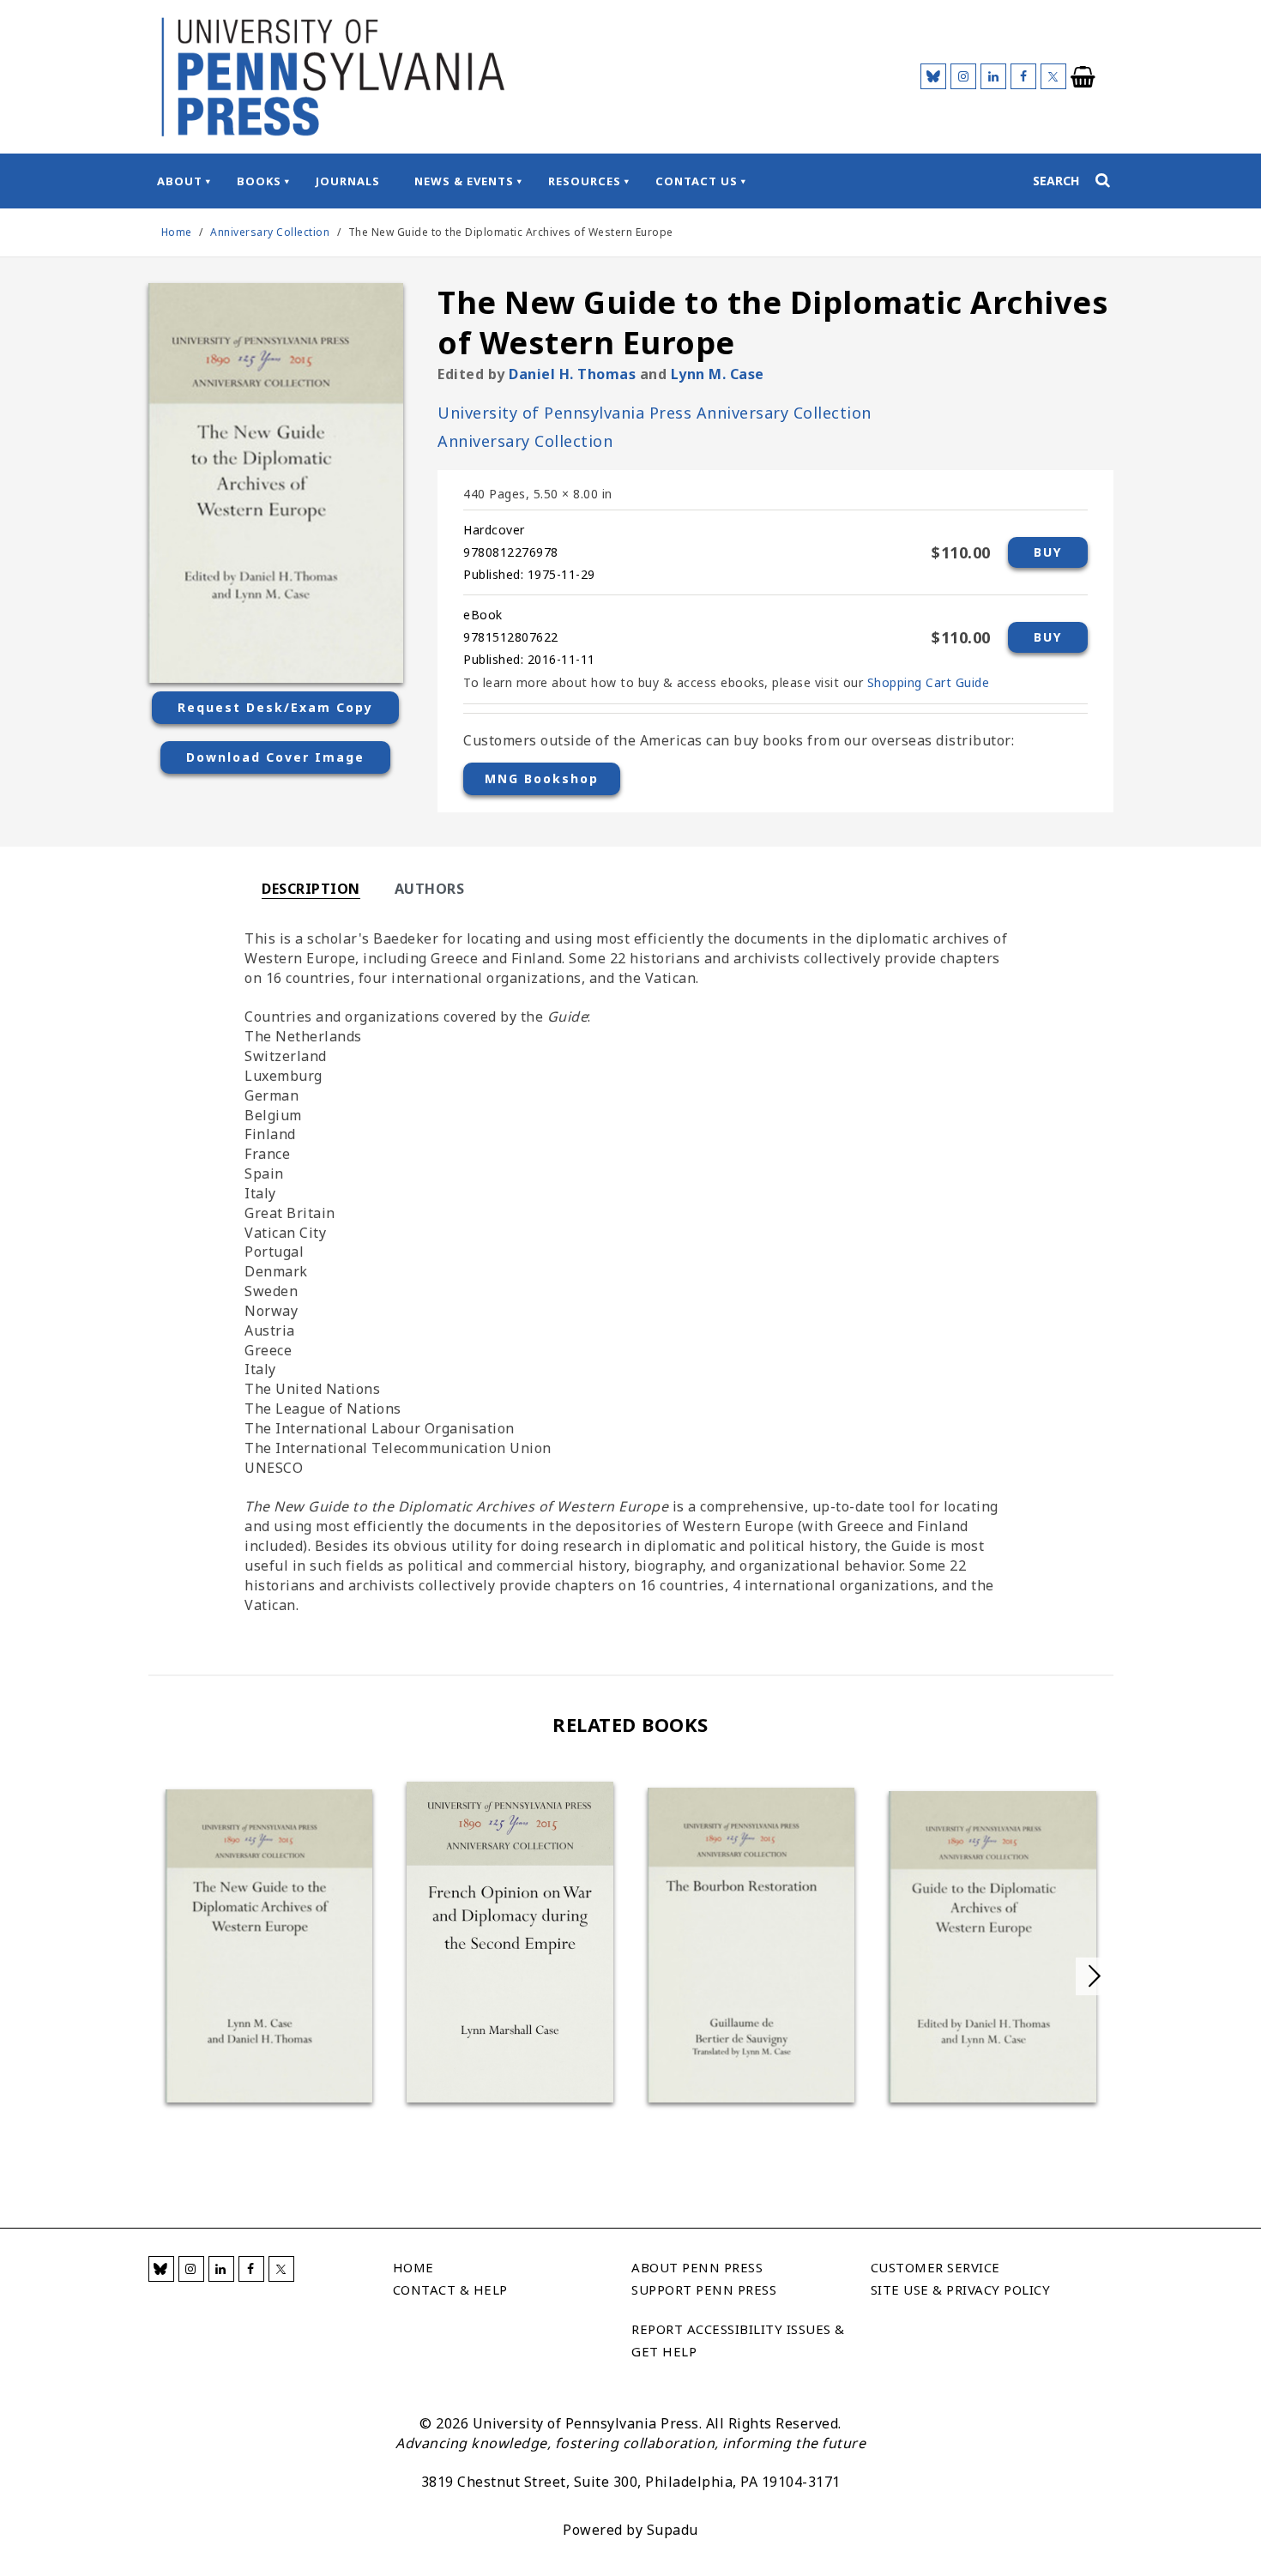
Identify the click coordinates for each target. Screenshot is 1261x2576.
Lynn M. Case (718, 374)
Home (177, 232)
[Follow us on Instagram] (963, 76)
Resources (585, 181)
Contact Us (697, 181)
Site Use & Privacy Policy (961, 2289)
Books (259, 181)
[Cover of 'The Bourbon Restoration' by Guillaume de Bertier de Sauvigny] (751, 1945)
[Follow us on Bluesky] (933, 76)
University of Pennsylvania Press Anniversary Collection (655, 413)
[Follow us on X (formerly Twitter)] (1053, 76)
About (180, 181)
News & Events (464, 181)
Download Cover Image (275, 757)
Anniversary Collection (272, 232)
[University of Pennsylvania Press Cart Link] (1083, 77)
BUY (1048, 552)
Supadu (673, 2530)
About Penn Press (697, 2267)
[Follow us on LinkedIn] (993, 76)
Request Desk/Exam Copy (275, 707)
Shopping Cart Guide (929, 682)
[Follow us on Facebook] (1023, 76)
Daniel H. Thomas (572, 374)
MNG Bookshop (542, 778)
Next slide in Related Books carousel (1095, 1976)
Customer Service (935, 2267)
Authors (430, 889)
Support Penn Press (704, 2289)
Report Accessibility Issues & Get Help (738, 2340)
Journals (348, 181)
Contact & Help (450, 2289)
